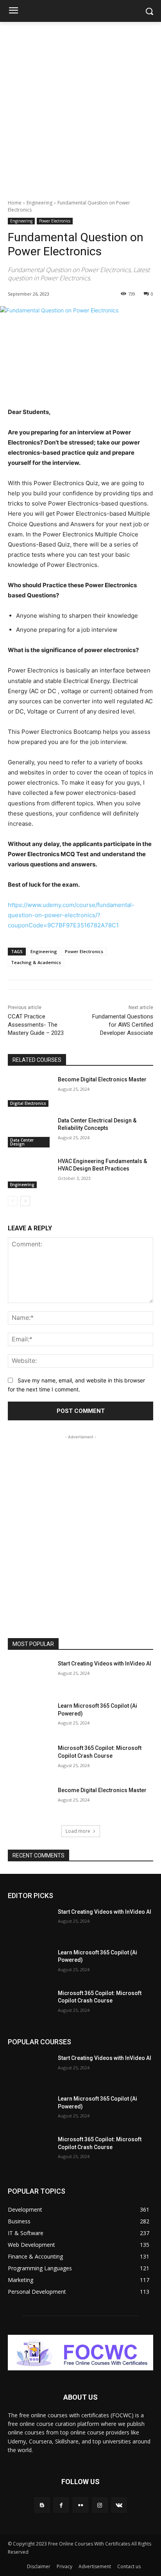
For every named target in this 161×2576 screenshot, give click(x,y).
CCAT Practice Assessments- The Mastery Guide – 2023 (36, 1025)
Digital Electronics (28, 1103)
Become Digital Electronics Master (102, 1079)
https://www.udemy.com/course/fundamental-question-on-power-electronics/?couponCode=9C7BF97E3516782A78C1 (71, 915)
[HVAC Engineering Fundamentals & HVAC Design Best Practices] (30, 1173)
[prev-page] (13, 1201)
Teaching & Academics (36, 962)
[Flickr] (80, 2505)
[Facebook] (61, 2505)
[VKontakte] (119, 2505)
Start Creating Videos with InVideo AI (105, 1664)
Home (15, 203)
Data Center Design (22, 1142)
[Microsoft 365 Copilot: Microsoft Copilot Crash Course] (30, 1760)
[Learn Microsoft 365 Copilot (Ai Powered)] (30, 1717)
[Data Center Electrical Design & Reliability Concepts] (30, 1132)
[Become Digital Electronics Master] (30, 1091)
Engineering (39, 203)
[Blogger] (42, 2505)
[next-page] (25, 1201)
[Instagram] (100, 2505)
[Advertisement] (80, 106)
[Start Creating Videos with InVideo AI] (30, 1675)
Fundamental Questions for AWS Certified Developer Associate (123, 1025)
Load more (78, 1831)
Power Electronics (55, 221)
